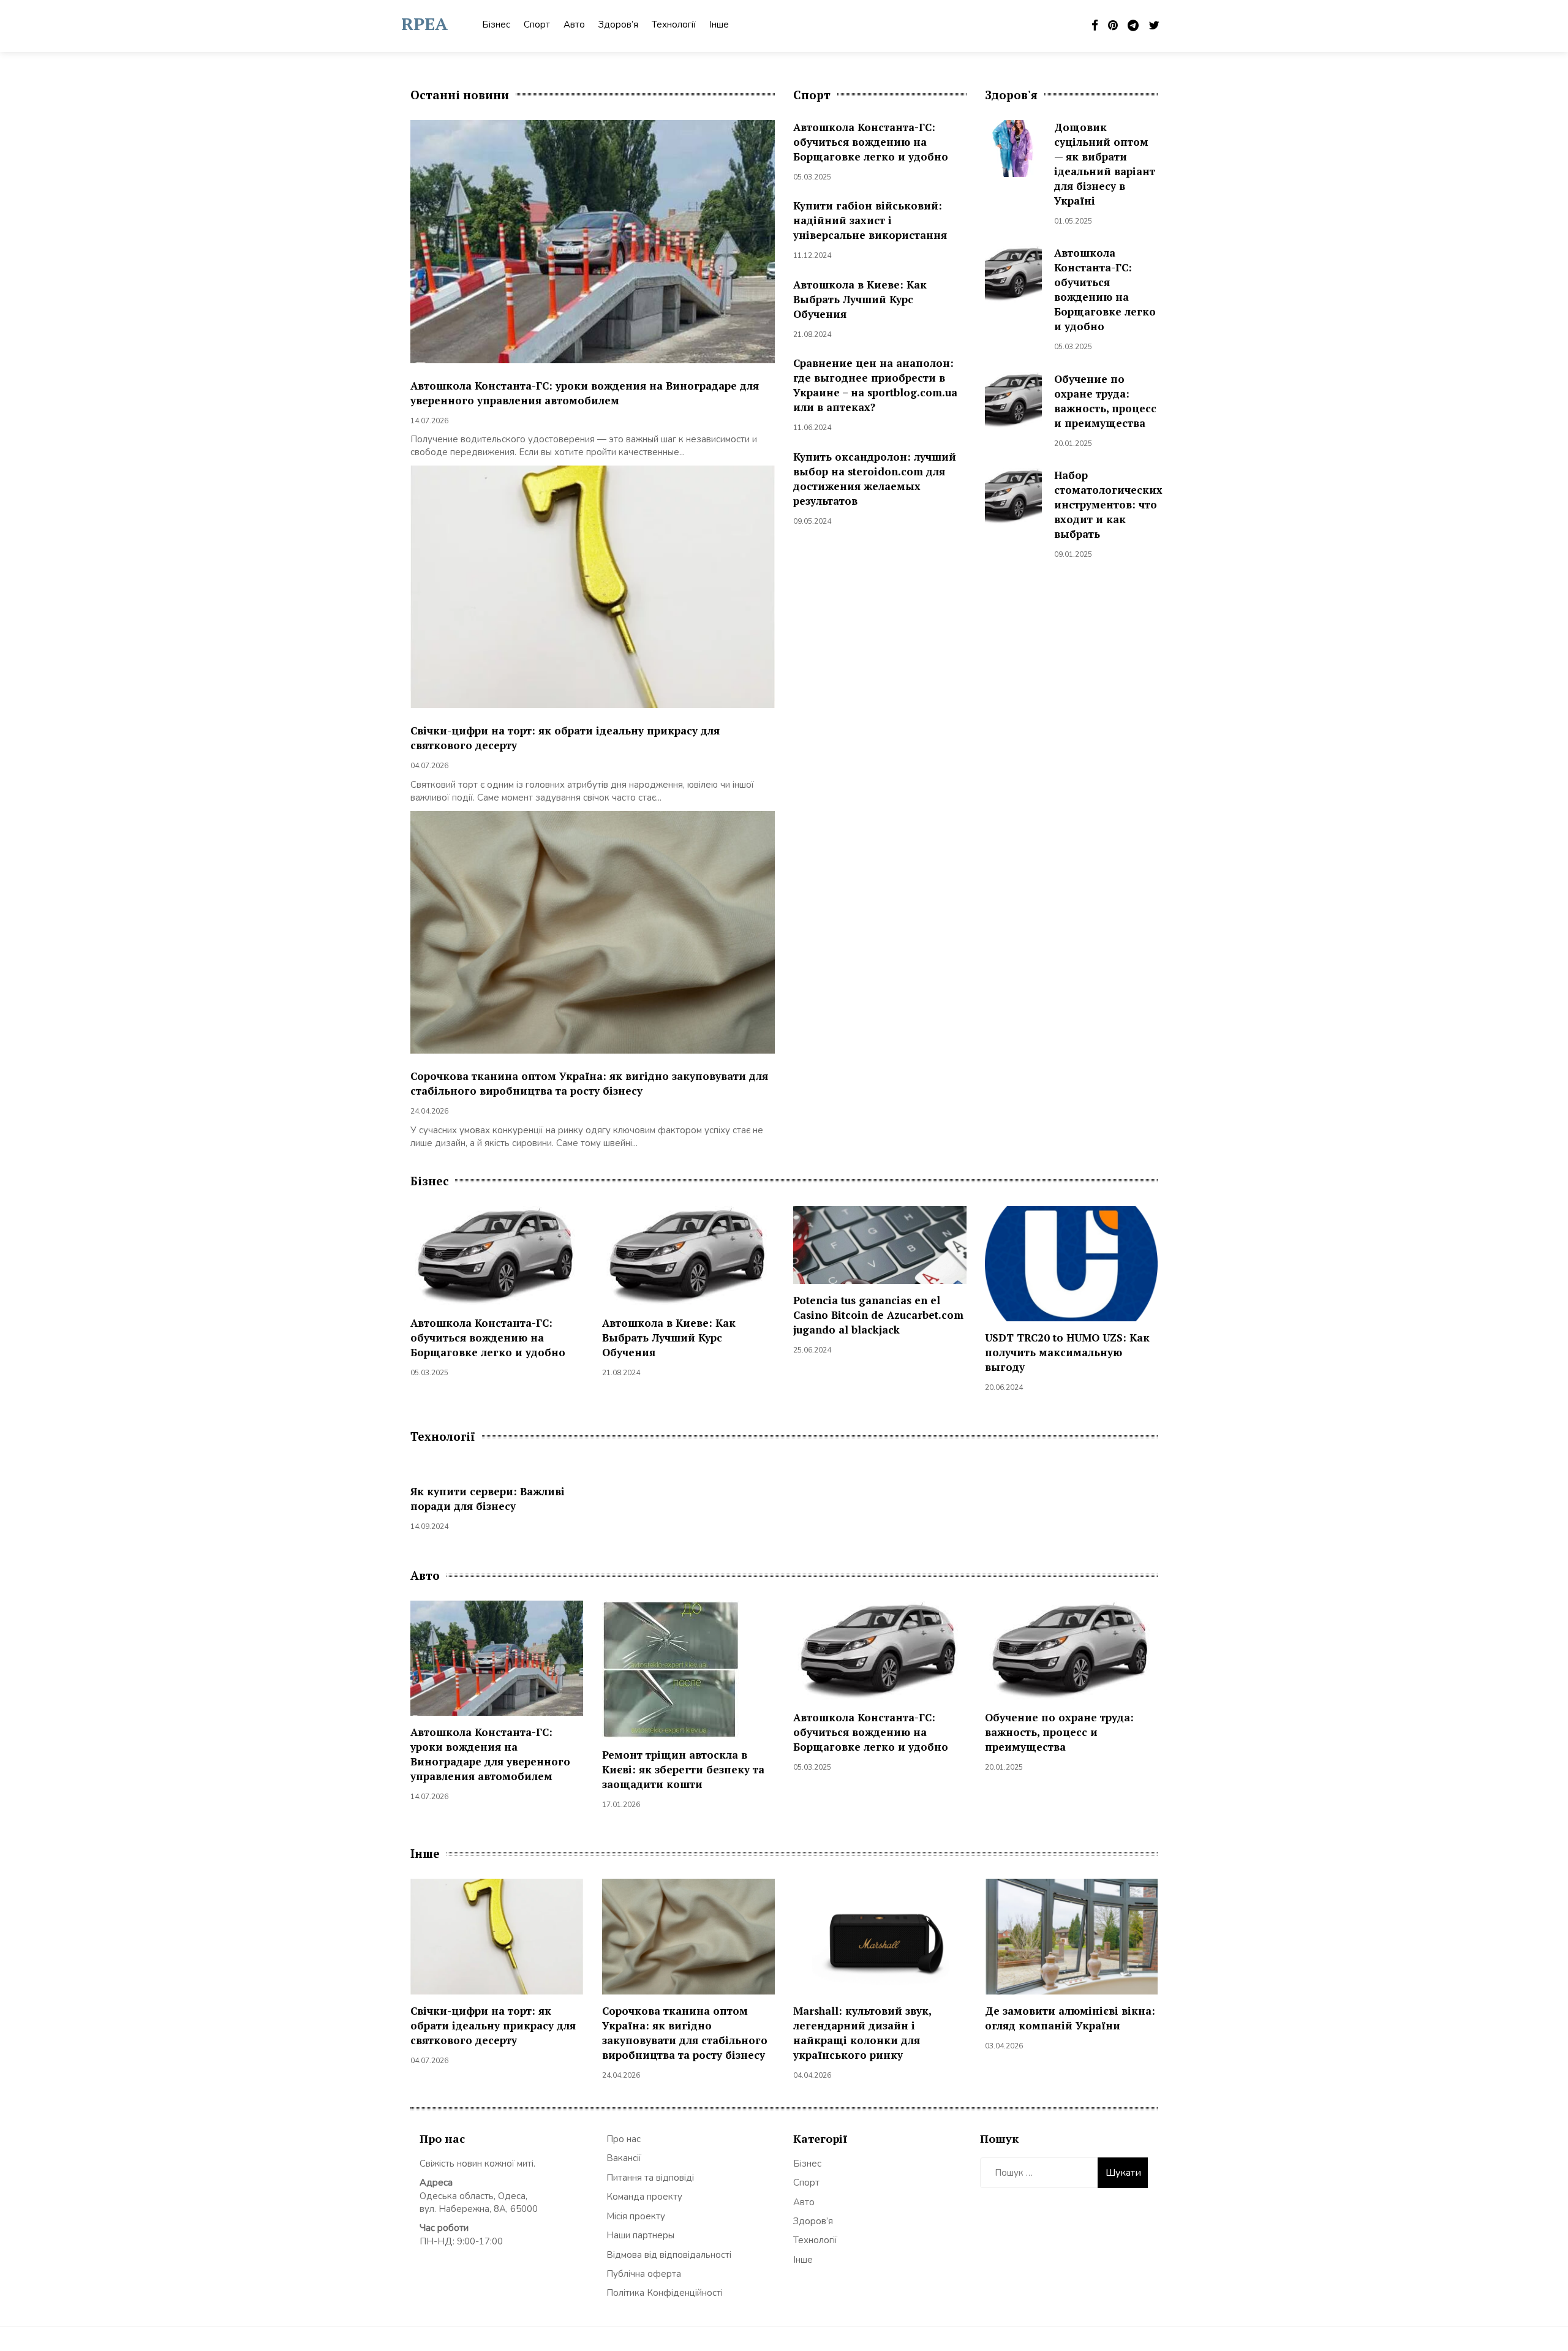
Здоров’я (618, 25)
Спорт (537, 25)
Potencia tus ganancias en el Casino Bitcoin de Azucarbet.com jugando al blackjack (878, 1315)
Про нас (624, 2139)
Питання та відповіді (650, 2178)
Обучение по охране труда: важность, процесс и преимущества (1105, 401)
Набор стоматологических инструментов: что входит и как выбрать (1108, 504)
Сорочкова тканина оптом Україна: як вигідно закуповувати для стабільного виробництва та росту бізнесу (589, 1083)
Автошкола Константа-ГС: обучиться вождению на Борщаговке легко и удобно (871, 142)
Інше (719, 25)
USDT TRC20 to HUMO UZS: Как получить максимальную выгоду (1067, 1352)
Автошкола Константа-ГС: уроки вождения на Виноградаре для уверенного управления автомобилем (585, 393)
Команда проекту (644, 2197)
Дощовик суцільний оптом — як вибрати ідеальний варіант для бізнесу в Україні (1105, 164)
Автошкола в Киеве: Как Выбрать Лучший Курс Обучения (860, 299)
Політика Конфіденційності (665, 2293)
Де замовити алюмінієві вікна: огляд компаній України (1070, 2018)
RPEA (424, 24)
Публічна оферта (644, 2274)
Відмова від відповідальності (669, 2255)
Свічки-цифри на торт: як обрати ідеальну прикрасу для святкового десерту (493, 2025)
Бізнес (496, 25)
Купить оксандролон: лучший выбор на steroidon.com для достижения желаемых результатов (875, 479)
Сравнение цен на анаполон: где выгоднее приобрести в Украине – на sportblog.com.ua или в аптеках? (875, 385)
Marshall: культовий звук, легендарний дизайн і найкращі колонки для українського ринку (862, 2033)
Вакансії (624, 2158)
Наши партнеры (640, 2235)
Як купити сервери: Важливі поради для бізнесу (488, 1499)
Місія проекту (636, 2216)
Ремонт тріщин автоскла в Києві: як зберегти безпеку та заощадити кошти (683, 1769)
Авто (574, 25)
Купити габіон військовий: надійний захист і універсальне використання (870, 220)
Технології (674, 25)
